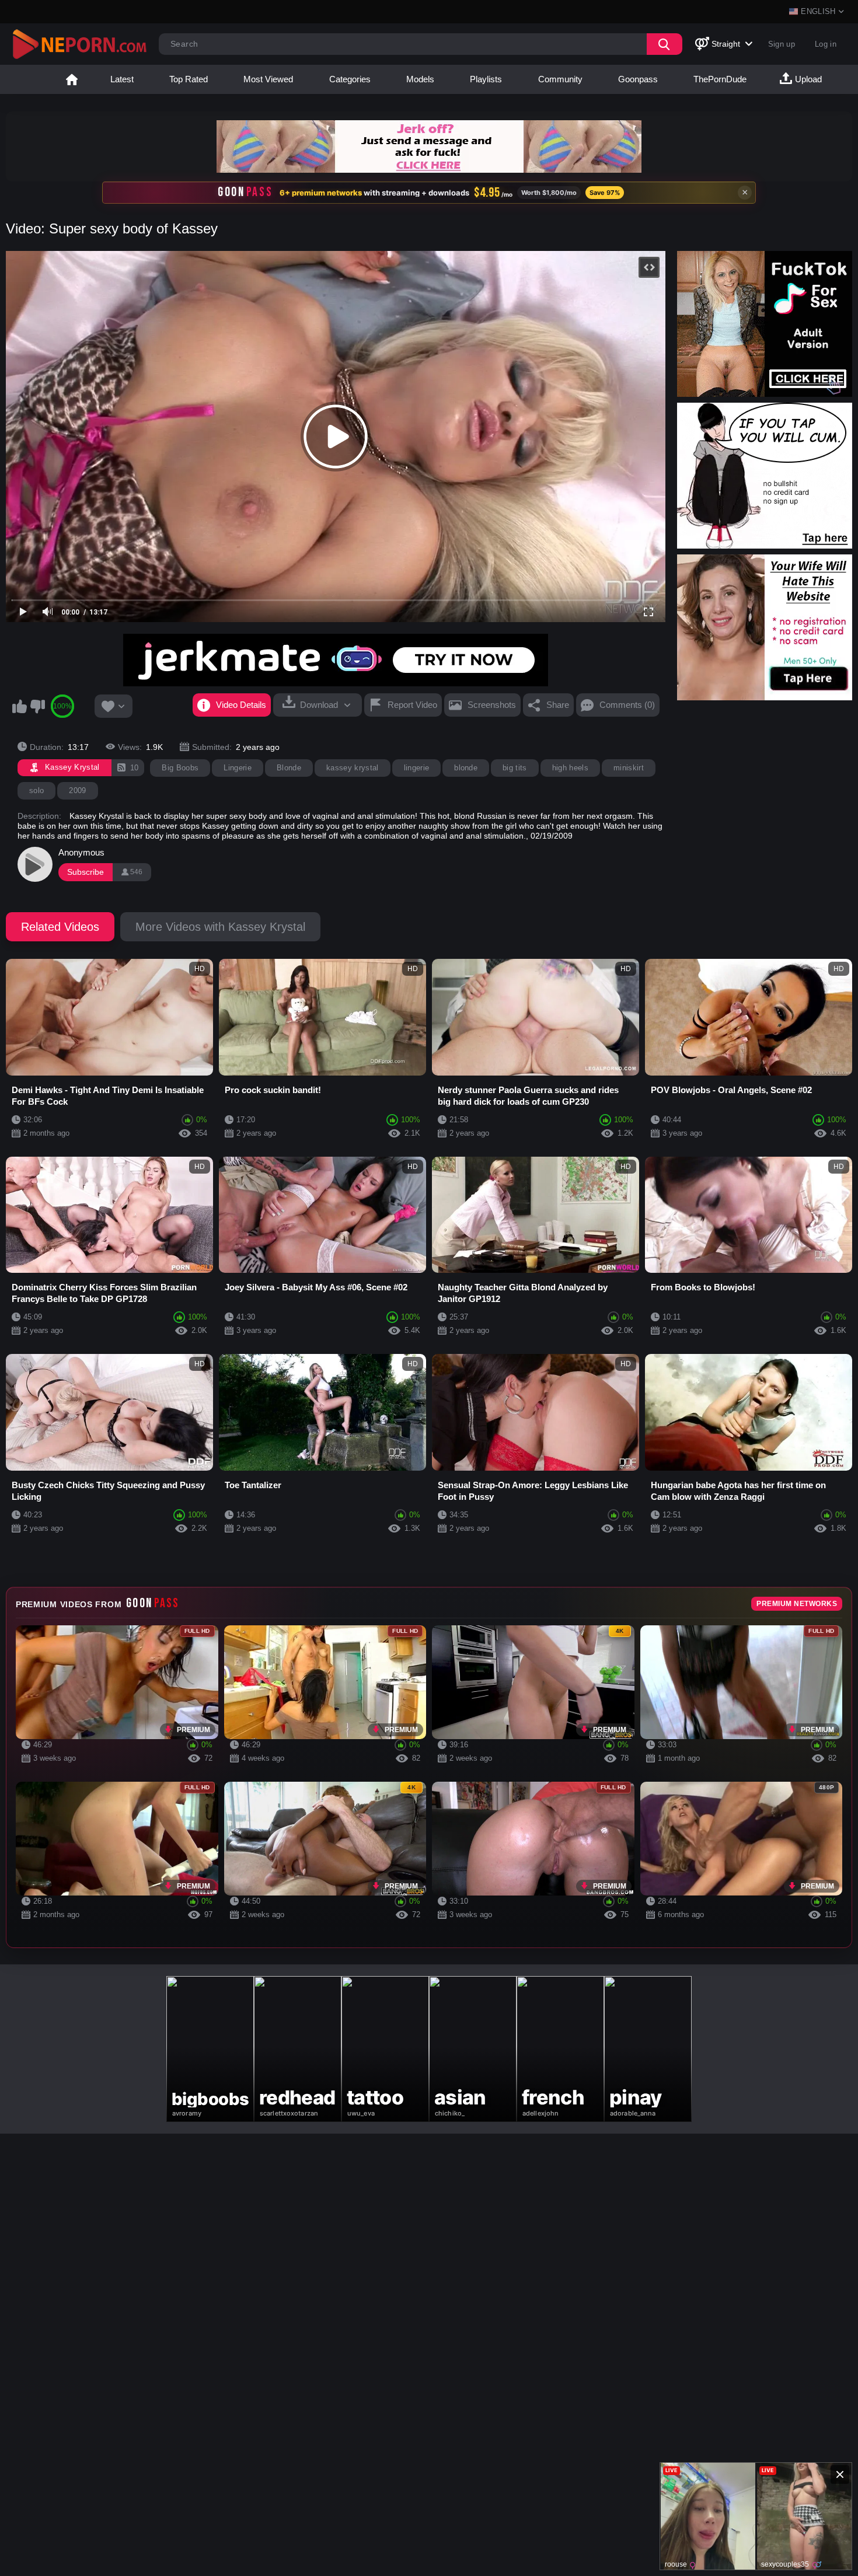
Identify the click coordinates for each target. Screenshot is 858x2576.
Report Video (412, 705)
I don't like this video (37, 706)
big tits (515, 768)
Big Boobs (180, 768)
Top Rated (189, 79)
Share (558, 705)
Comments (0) (627, 705)
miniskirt (629, 768)
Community (560, 79)
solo (36, 790)
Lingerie (238, 768)
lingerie (417, 768)
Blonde (289, 768)
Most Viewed (268, 79)
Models (420, 79)
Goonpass (638, 79)
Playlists (486, 79)
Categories (350, 79)
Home (72, 79)
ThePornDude (720, 79)
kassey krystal (353, 768)
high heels (570, 768)
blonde (466, 768)
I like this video (19, 706)
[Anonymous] (35, 864)
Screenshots (492, 705)
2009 (77, 790)
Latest (122, 79)
